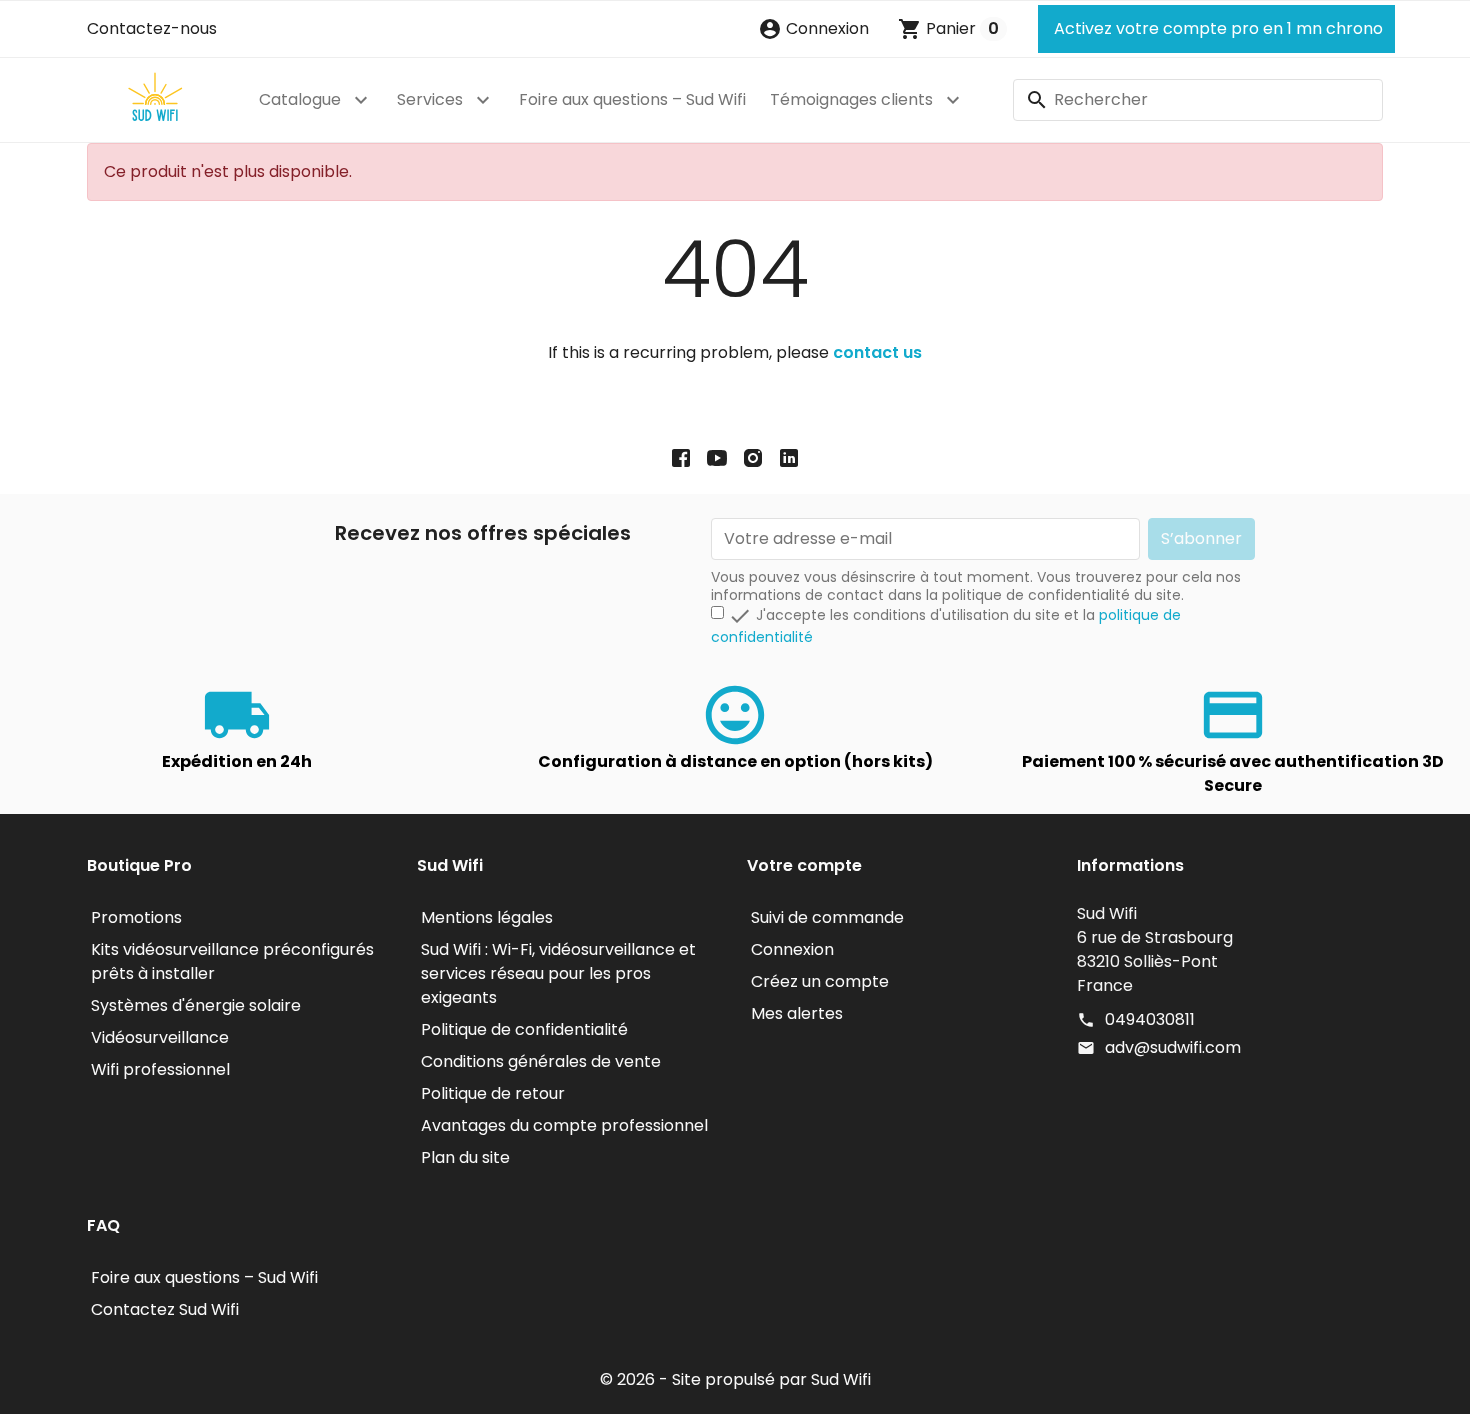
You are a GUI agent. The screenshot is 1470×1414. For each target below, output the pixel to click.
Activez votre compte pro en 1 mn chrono (1216, 28)
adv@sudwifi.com (1173, 1047)
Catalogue (300, 99)
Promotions (136, 917)
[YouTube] (717, 457)
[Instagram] (753, 457)
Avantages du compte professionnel (564, 1125)
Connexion (792, 949)
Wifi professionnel (160, 1069)
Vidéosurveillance (160, 1037)
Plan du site (465, 1157)
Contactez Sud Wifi (165, 1309)
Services (430, 99)
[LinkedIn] (789, 457)
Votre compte (804, 865)
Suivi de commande (827, 917)
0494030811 (1150, 1019)
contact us (877, 352)
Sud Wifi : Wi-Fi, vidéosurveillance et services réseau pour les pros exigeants (558, 973)
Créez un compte (820, 981)
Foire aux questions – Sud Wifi (632, 99)
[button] (813, 29)
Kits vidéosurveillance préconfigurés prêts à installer (232, 961)
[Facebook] (681, 457)
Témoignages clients (851, 99)
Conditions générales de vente (541, 1061)
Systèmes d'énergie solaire (196, 1005)
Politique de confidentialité (524, 1029)
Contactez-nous (152, 28)
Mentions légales (487, 917)
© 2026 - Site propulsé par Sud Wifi (735, 1379)
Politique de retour (493, 1093)
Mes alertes (797, 1013)
